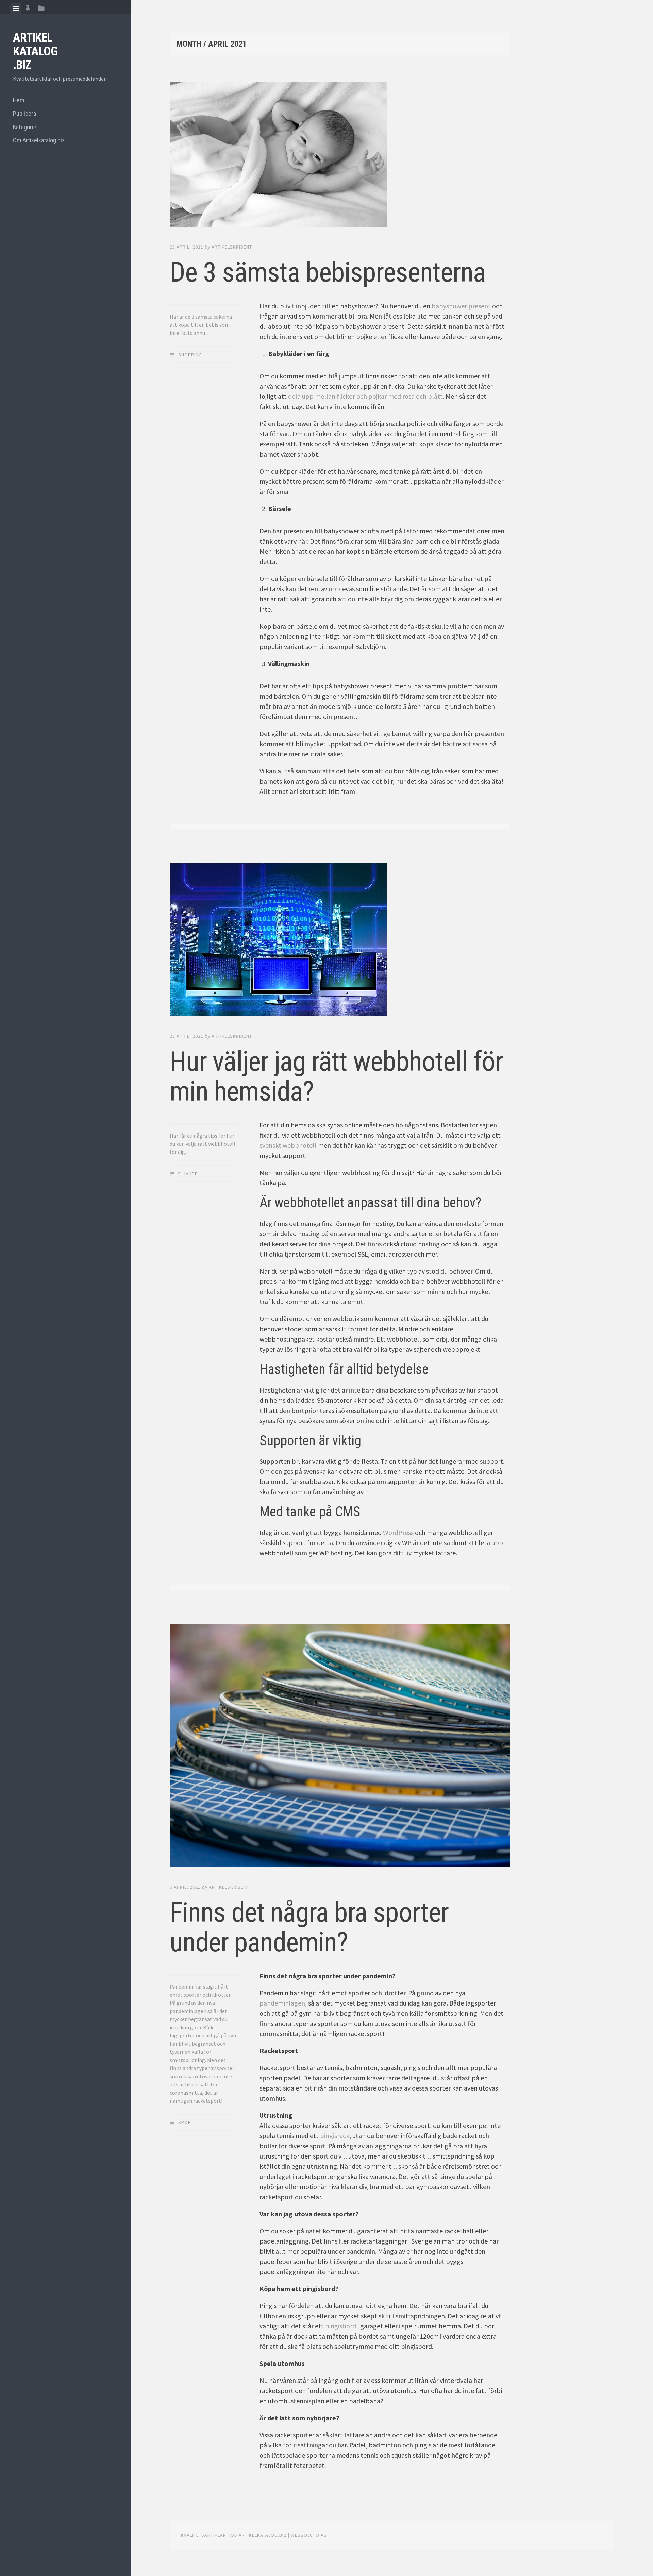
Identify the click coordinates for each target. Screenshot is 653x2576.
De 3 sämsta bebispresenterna (328, 272)
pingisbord (341, 2326)
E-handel (189, 1174)
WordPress (398, 1532)
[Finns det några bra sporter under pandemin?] (340, 1747)
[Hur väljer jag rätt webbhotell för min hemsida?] (340, 941)
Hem (19, 100)
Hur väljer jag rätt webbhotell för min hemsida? (336, 1076)
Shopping (190, 355)
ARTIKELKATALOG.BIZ (35, 51)
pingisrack (335, 2136)
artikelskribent (232, 247)
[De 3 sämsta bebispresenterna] (340, 156)
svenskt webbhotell (288, 1145)
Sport (186, 2122)
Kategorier (26, 127)
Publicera (24, 113)
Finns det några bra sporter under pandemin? (309, 1927)
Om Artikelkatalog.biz (39, 140)
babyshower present (461, 306)
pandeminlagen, (283, 2003)
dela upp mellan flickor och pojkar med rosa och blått (365, 396)
